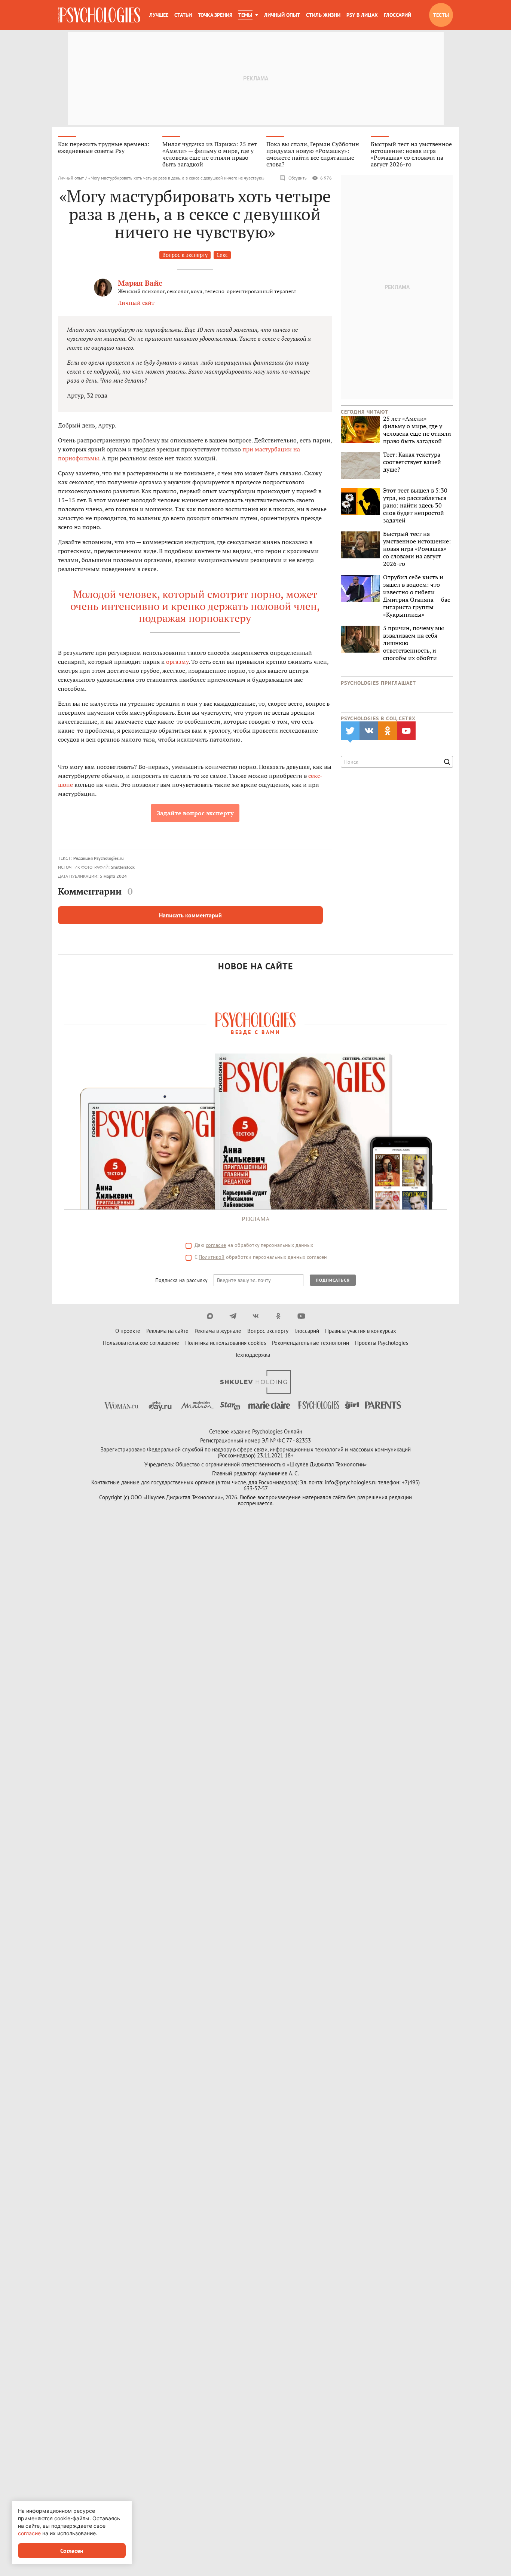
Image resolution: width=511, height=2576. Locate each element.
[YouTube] (301, 1316)
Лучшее (159, 15)
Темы (245, 15)
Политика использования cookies (226, 1343)
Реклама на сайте (167, 1331)
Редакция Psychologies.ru (98, 858)
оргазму (177, 662)
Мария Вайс (140, 283)
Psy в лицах (362, 15)
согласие (216, 1245)
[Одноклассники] (279, 1316)
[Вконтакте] (256, 1316)
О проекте (128, 1331)
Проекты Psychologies (382, 1343)
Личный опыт (282, 15)
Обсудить (298, 178)
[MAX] (210, 1316)
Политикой (212, 1257)
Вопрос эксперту (268, 1331)
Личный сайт (136, 303)
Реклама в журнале (218, 1331)
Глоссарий (397, 15)
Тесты (441, 15)
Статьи (183, 15)
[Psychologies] (99, 15)
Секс (222, 255)
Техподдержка (253, 1355)
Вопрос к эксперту (185, 255)
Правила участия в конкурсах (361, 1331)
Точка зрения (215, 15)
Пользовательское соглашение (141, 1343)
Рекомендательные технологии (310, 1343)
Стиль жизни (323, 15)
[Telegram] (233, 1316)
